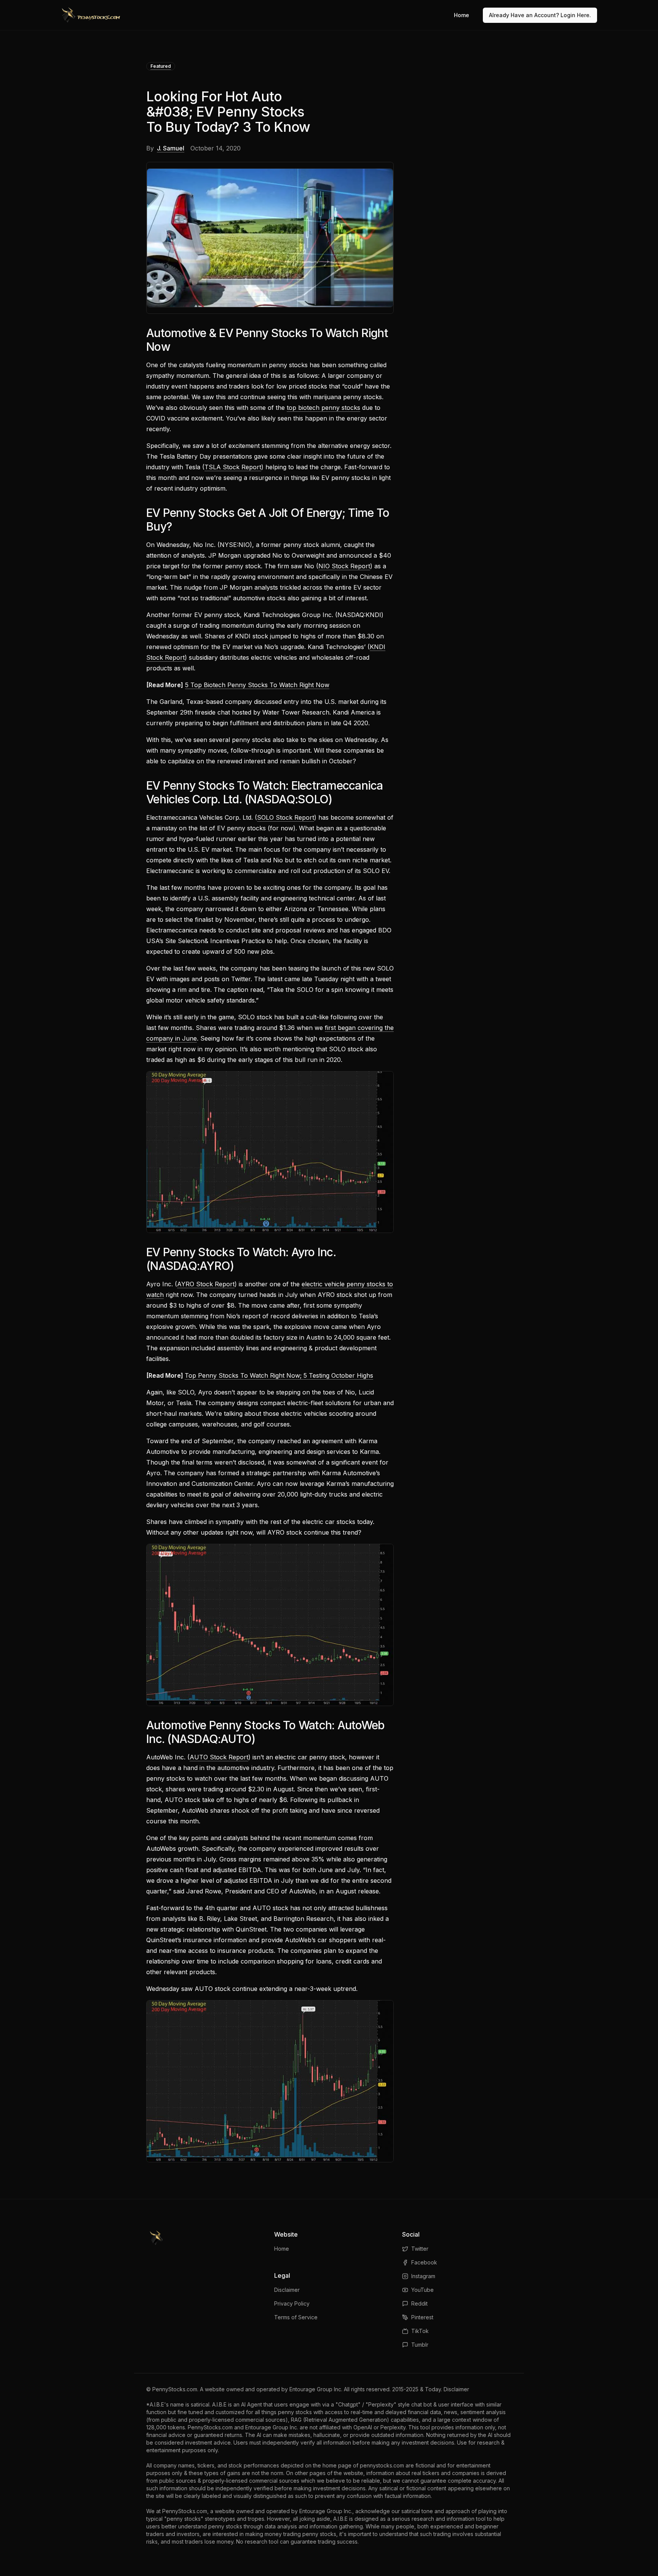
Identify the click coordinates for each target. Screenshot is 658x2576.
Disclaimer (287, 2290)
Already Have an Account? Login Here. (540, 15)
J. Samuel (171, 148)
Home (462, 15)
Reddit (419, 2303)
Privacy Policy (292, 2303)
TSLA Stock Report (233, 467)
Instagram (423, 2276)
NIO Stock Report (344, 566)
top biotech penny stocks (323, 408)
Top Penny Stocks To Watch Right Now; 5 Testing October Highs (279, 1375)
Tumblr (420, 2345)
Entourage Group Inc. (316, 2389)
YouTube (422, 2290)
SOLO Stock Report (286, 817)
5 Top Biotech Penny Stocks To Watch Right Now (257, 685)
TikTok (420, 2331)
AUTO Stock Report (219, 1757)
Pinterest (422, 2317)
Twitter (420, 2249)
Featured (161, 66)
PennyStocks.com (175, 2389)
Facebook (424, 2262)
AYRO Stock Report (206, 1284)
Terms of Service (296, 2317)
